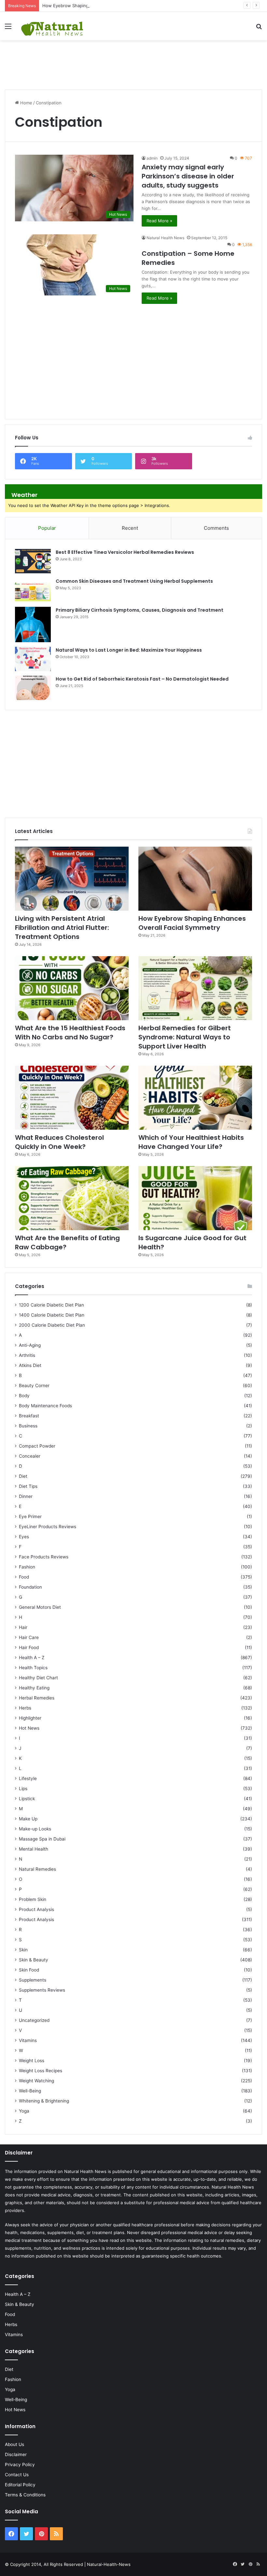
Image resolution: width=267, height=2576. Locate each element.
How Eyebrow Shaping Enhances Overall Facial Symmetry (101, 6)
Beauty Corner (34, 1386)
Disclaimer (16, 2454)
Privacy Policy (20, 2465)
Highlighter (30, 1718)
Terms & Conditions (25, 2495)
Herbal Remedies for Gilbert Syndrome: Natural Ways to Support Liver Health (185, 1037)
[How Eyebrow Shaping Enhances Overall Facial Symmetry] (195, 879)
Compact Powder (37, 1446)
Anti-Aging (30, 1345)
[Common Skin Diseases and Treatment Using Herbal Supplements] (33, 590)
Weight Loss (32, 2061)
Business (28, 1426)
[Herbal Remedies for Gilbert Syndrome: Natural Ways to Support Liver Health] (195, 988)
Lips (23, 1789)
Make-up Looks (35, 1829)
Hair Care (29, 1637)
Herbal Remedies (37, 1698)
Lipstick (27, 1799)
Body (24, 1396)
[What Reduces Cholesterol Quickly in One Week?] (72, 1098)
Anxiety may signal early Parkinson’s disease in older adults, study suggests (188, 176)
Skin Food (29, 1970)
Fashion (27, 1567)
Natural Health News (165, 238)
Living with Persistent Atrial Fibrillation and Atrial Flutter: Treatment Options (62, 928)
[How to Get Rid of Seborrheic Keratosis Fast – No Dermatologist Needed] (33, 688)
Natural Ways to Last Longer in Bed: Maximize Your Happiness (129, 650)
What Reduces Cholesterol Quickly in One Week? (59, 1142)
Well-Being (30, 2091)
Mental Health (34, 1849)
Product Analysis (36, 1909)
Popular (47, 528)
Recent (130, 528)
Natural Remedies (37, 1869)
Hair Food (29, 1647)
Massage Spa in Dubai (42, 1839)
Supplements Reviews (42, 1990)
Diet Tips (28, 1486)
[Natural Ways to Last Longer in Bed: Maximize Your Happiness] (33, 659)
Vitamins (28, 2040)
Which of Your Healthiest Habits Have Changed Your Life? (191, 1142)
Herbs (25, 1708)
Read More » (159, 221)
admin (152, 158)
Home (26, 103)
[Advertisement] (133, 61)
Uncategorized (34, 2020)
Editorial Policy (20, 2485)
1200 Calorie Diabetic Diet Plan (51, 1305)
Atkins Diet (30, 1365)
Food (24, 1577)
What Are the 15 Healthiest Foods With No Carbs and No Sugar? (70, 1033)
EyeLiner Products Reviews (48, 1527)
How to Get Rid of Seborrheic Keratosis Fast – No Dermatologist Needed (142, 679)
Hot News (29, 1728)
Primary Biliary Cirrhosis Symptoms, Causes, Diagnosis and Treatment (140, 610)
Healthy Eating (34, 1688)
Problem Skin (33, 1899)
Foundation (30, 1587)
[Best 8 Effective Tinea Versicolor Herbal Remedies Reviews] (33, 561)
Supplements (33, 1980)
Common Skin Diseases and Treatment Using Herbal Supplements (134, 581)
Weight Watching (36, 2081)
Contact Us (17, 2475)
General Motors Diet (40, 1607)
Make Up (28, 1819)
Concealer (30, 1456)
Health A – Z (32, 1658)
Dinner (26, 1496)
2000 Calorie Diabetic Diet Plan (52, 1325)
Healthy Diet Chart (38, 1678)
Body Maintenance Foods (45, 1406)
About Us (14, 2444)
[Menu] (8, 28)
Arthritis (27, 1355)
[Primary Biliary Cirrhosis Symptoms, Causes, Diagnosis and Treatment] (33, 624)
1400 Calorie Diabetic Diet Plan (52, 1315)
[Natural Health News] (52, 26)
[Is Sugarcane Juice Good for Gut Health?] (195, 1198)
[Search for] (259, 28)
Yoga (24, 2111)
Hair (23, 1627)
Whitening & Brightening (44, 2101)
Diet (23, 1476)
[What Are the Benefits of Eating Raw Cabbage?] (72, 1198)
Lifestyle (28, 1778)
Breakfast (29, 1416)
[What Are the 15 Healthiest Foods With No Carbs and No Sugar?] (72, 988)
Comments (216, 528)
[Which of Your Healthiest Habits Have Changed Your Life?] (195, 1098)
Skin (23, 1950)
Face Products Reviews (44, 1557)
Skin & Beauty (34, 1960)
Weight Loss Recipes (41, 2071)
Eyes (24, 1537)
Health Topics (33, 1668)
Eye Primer (30, 1516)
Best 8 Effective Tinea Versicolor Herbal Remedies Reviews (125, 552)
